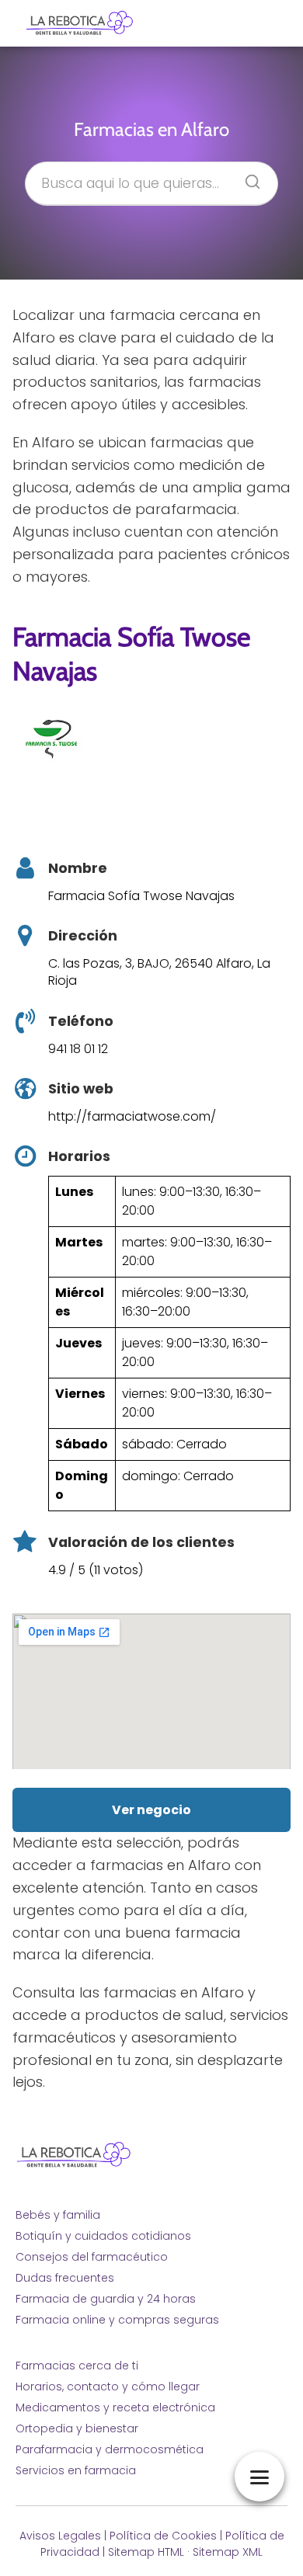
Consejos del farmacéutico (92, 2257)
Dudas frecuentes (65, 2278)
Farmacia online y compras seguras (117, 2320)
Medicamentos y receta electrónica (115, 2407)
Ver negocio (151, 1810)
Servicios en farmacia (76, 2470)
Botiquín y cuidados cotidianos (103, 2236)
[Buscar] (247, 177)
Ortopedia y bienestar (77, 2428)
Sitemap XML (228, 2552)
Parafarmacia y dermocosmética (110, 2449)
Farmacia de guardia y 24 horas (106, 2299)
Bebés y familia (58, 2215)
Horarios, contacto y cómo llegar (108, 2387)
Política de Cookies (163, 2536)
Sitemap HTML (146, 2552)
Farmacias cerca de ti (77, 2366)
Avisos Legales (60, 2536)
